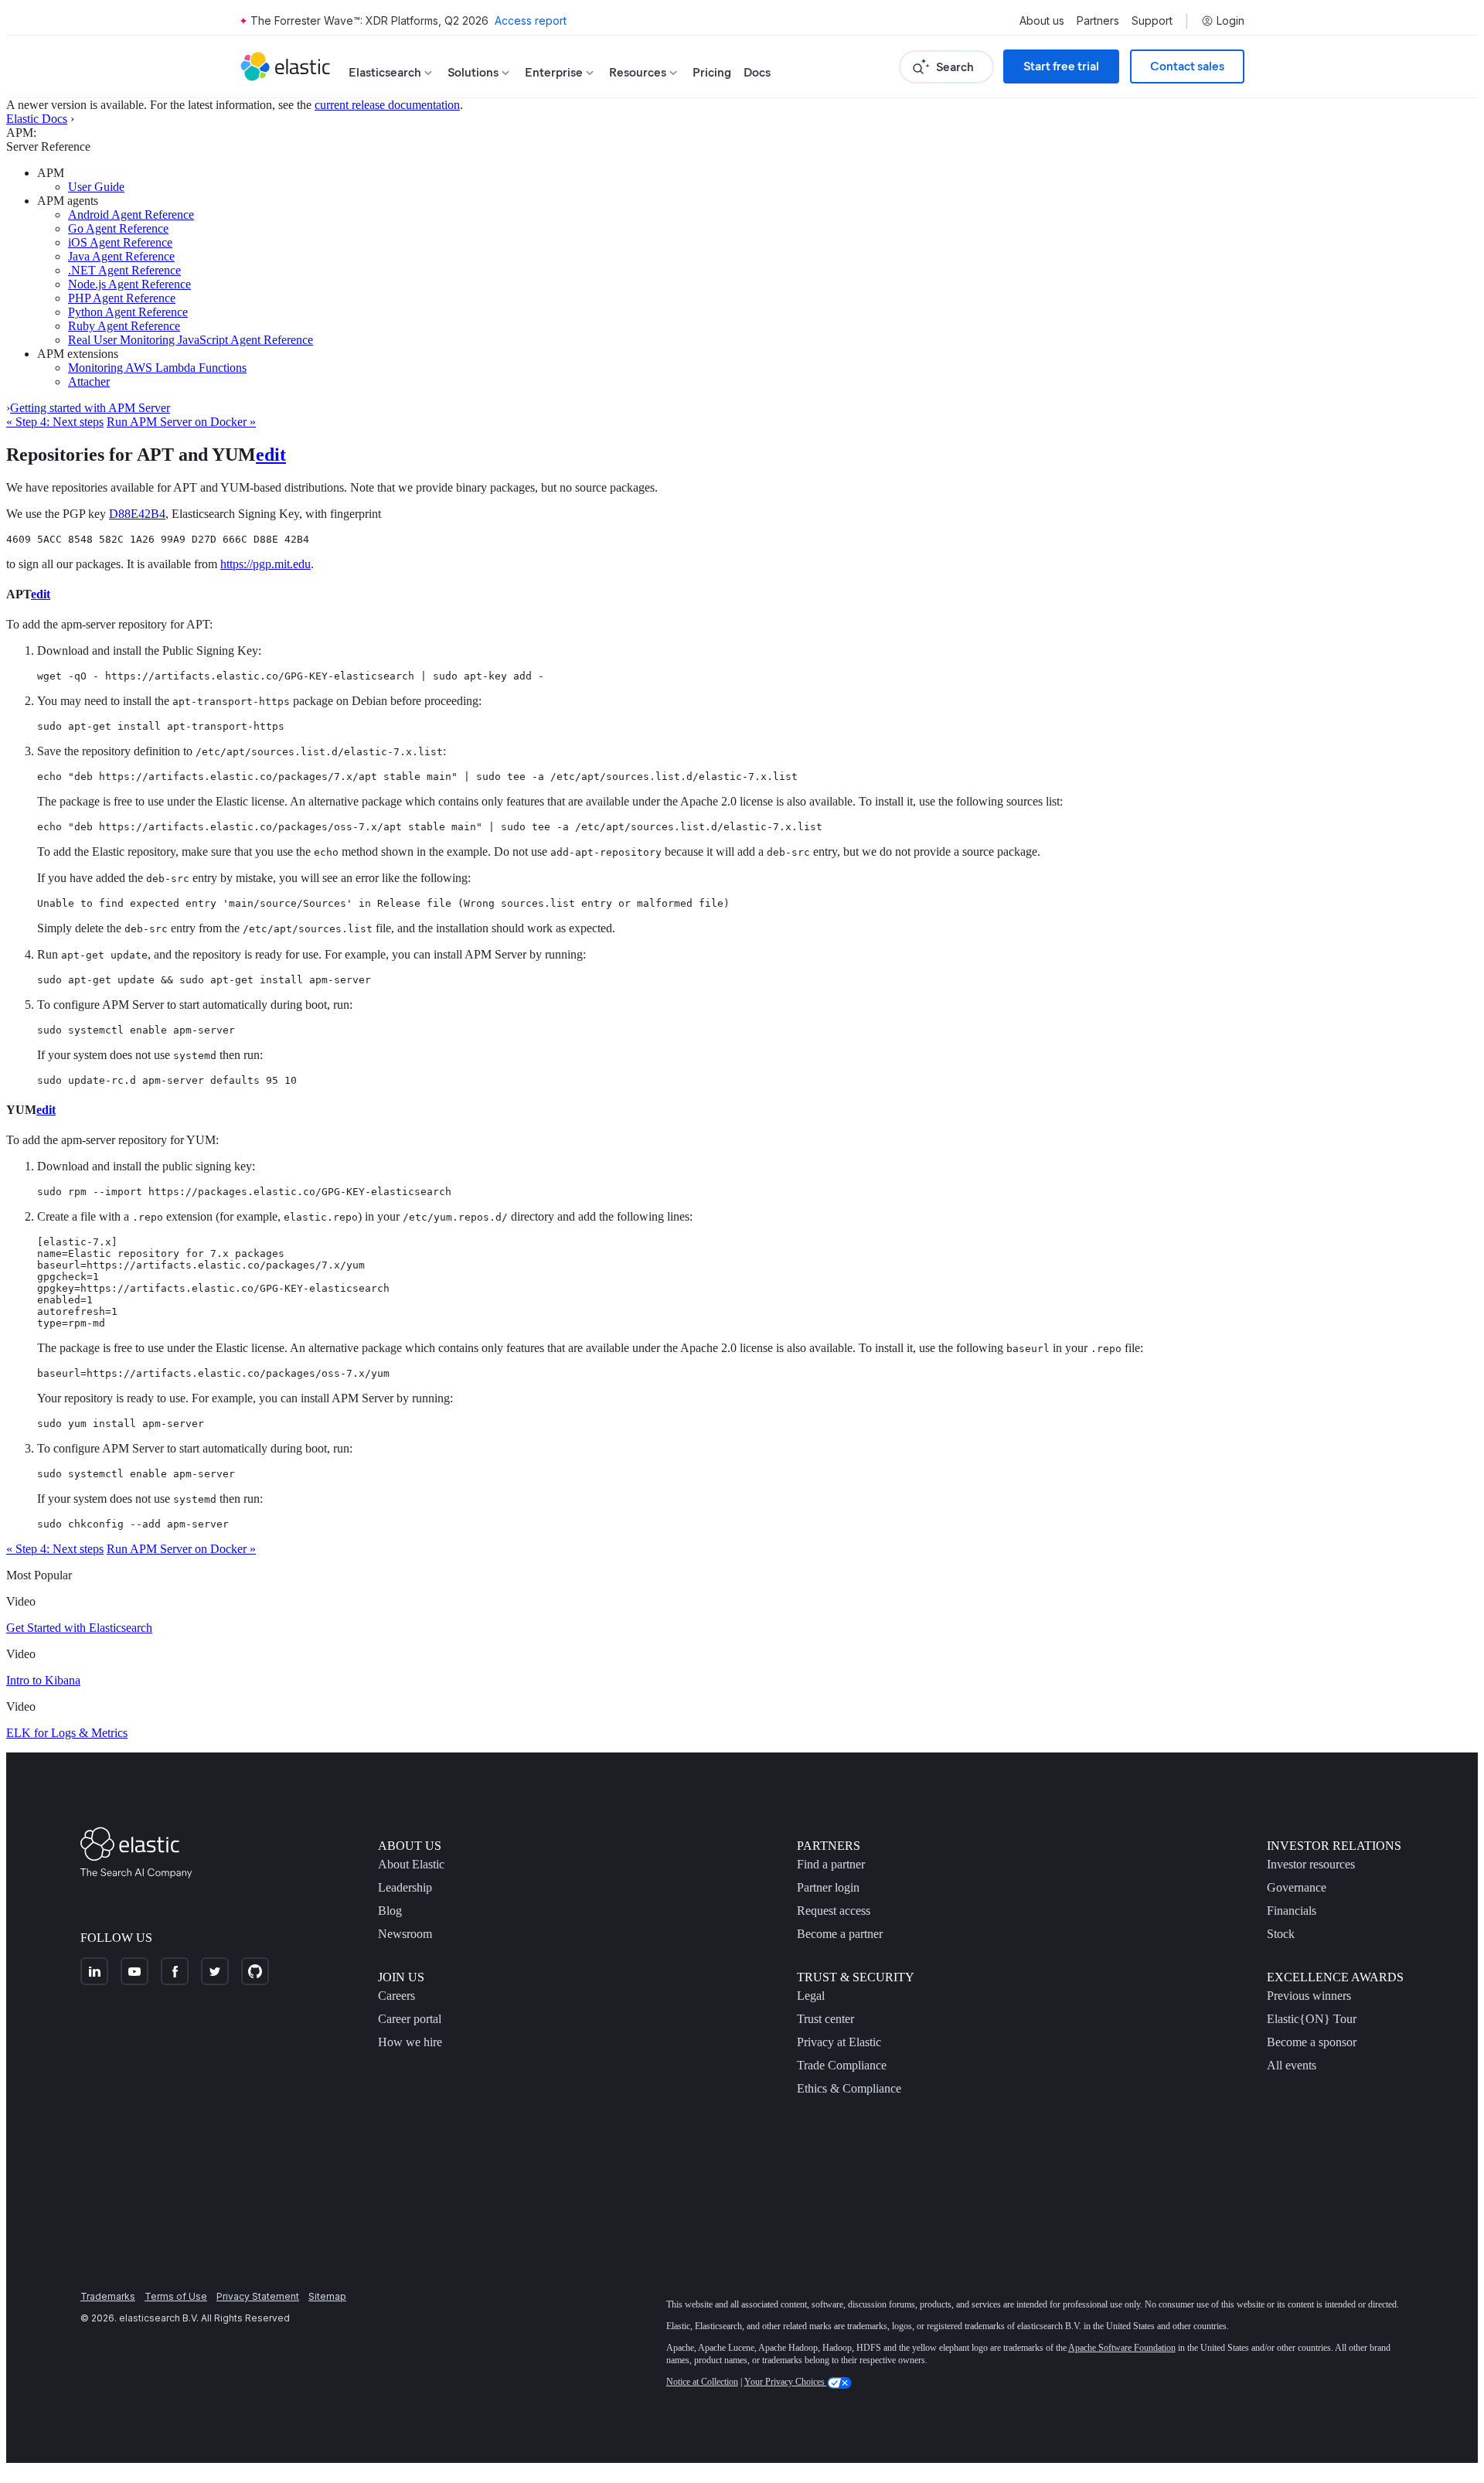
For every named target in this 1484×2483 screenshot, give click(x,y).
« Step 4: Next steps (55, 422)
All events (1292, 2065)
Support (1152, 21)
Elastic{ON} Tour (1312, 2019)
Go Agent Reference (118, 228)
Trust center (825, 2019)
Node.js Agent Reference (129, 284)
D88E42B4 (137, 514)
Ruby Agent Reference (124, 326)
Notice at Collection (702, 2382)
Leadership (405, 1887)
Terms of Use (176, 2296)
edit (271, 455)
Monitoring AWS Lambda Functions (157, 368)
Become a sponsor (1312, 2042)
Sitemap (327, 2296)
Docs (757, 72)
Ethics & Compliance (849, 2088)
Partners (1098, 21)
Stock (1281, 1934)
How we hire (410, 2042)
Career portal (410, 2019)
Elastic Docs (37, 119)
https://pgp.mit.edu (265, 564)
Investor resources (1311, 1864)
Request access (834, 1911)
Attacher (89, 381)
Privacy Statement (258, 2296)
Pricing (712, 72)
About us (1042, 21)
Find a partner (831, 1864)
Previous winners (1309, 1996)
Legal (811, 1996)
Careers (397, 1996)
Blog (390, 1911)
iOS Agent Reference (120, 242)
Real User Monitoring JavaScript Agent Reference (191, 340)
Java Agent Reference (121, 256)
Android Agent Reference (131, 215)
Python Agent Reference (128, 312)
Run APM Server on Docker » (181, 422)
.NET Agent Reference (124, 270)
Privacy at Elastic (839, 2042)
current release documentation (387, 105)
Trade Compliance (842, 2065)
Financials (1292, 1911)
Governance (1297, 1887)
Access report (531, 20)
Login (1230, 21)
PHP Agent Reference (122, 298)
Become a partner (840, 1934)
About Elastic (411, 1864)
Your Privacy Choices (786, 2382)
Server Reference (48, 146)
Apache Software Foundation (1122, 2348)
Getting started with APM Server (90, 408)
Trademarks (108, 2296)
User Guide (96, 187)
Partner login (828, 1887)
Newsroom (405, 1934)
